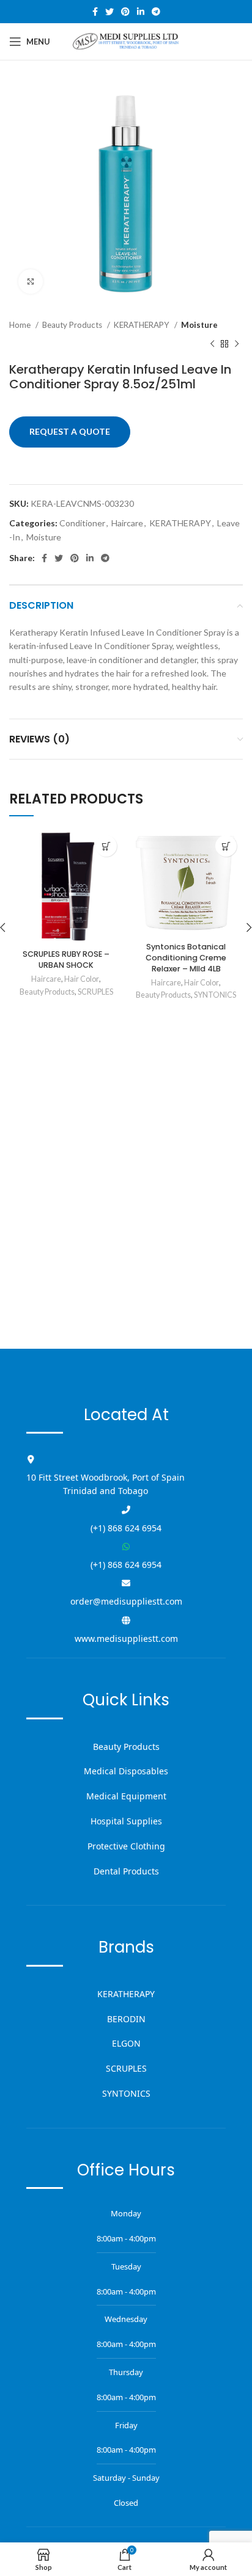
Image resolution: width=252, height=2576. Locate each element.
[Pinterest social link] (125, 12)
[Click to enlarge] (31, 281)
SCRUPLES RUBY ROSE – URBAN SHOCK (66, 960)
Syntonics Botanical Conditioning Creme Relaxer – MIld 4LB (186, 957)
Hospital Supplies (126, 1821)
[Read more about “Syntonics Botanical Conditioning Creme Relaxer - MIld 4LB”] (226, 846)
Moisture (199, 325)
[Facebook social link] (95, 12)
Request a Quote (70, 431)
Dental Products (126, 1871)
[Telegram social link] (156, 12)
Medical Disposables (126, 1771)
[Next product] (237, 344)
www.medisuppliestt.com (126, 1638)
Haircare (127, 523)
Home (21, 325)
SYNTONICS (215, 995)
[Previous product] (212, 344)
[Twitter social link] (109, 12)
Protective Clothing (126, 1846)
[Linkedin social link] (141, 12)
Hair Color (82, 979)
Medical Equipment (126, 1796)
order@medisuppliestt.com (126, 1601)
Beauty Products (73, 325)
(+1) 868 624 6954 (126, 1528)
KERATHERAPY (143, 325)
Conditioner (82, 523)
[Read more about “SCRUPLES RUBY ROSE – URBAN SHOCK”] (106, 846)
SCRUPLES (95, 992)
